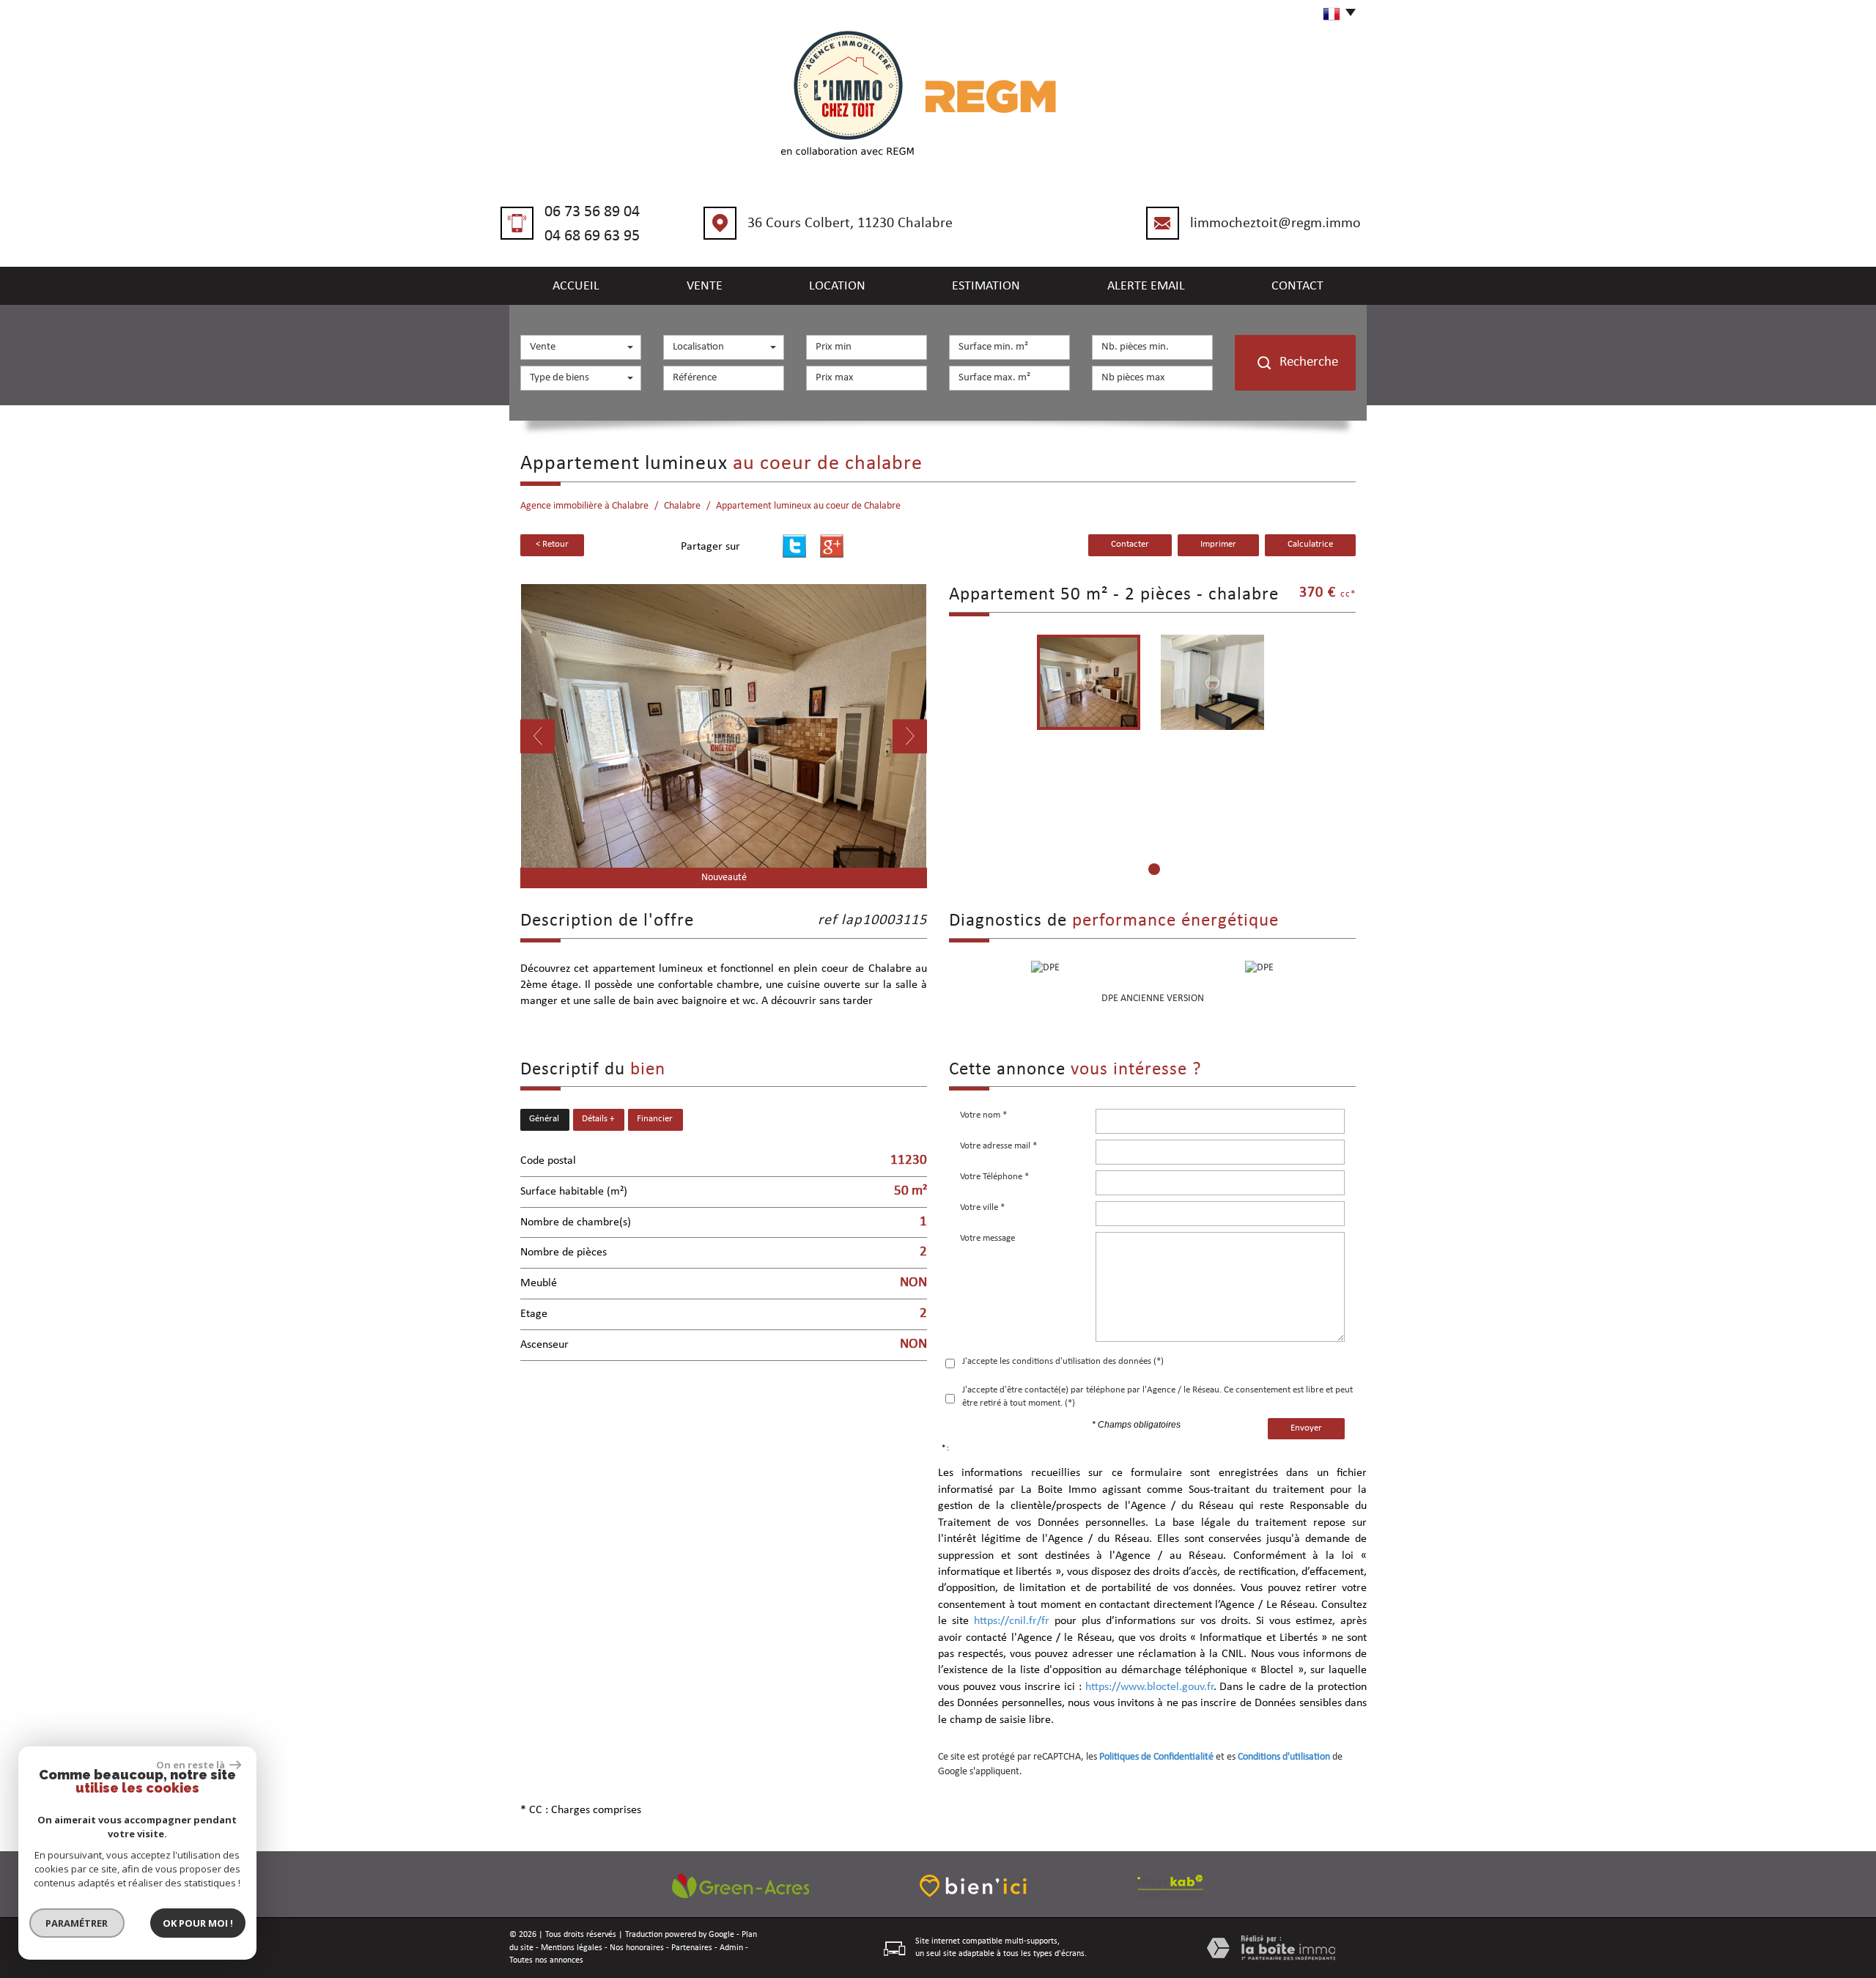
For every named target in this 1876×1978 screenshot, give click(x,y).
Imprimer (1218, 545)
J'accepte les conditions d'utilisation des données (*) (1063, 1361)
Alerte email (1146, 286)
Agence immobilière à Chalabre (584, 506)
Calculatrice (1310, 545)
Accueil (576, 286)
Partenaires (692, 1948)
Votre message (987, 1238)
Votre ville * (982, 1207)
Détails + (598, 1119)
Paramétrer (77, 1923)
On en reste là (191, 1765)
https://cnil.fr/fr (1012, 1621)
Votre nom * (983, 1115)
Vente (705, 286)
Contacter (1130, 545)
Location (837, 286)
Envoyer (1306, 1428)
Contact (1297, 286)
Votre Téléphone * (994, 1177)
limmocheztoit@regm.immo (1275, 224)
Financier (655, 1119)
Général (544, 1119)
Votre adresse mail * (998, 1146)
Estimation (986, 286)
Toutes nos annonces (546, 1960)
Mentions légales (572, 1948)
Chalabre (682, 506)
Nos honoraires (637, 1948)
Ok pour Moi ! (198, 1923)
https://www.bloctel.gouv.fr (1149, 1687)
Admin (731, 1948)
